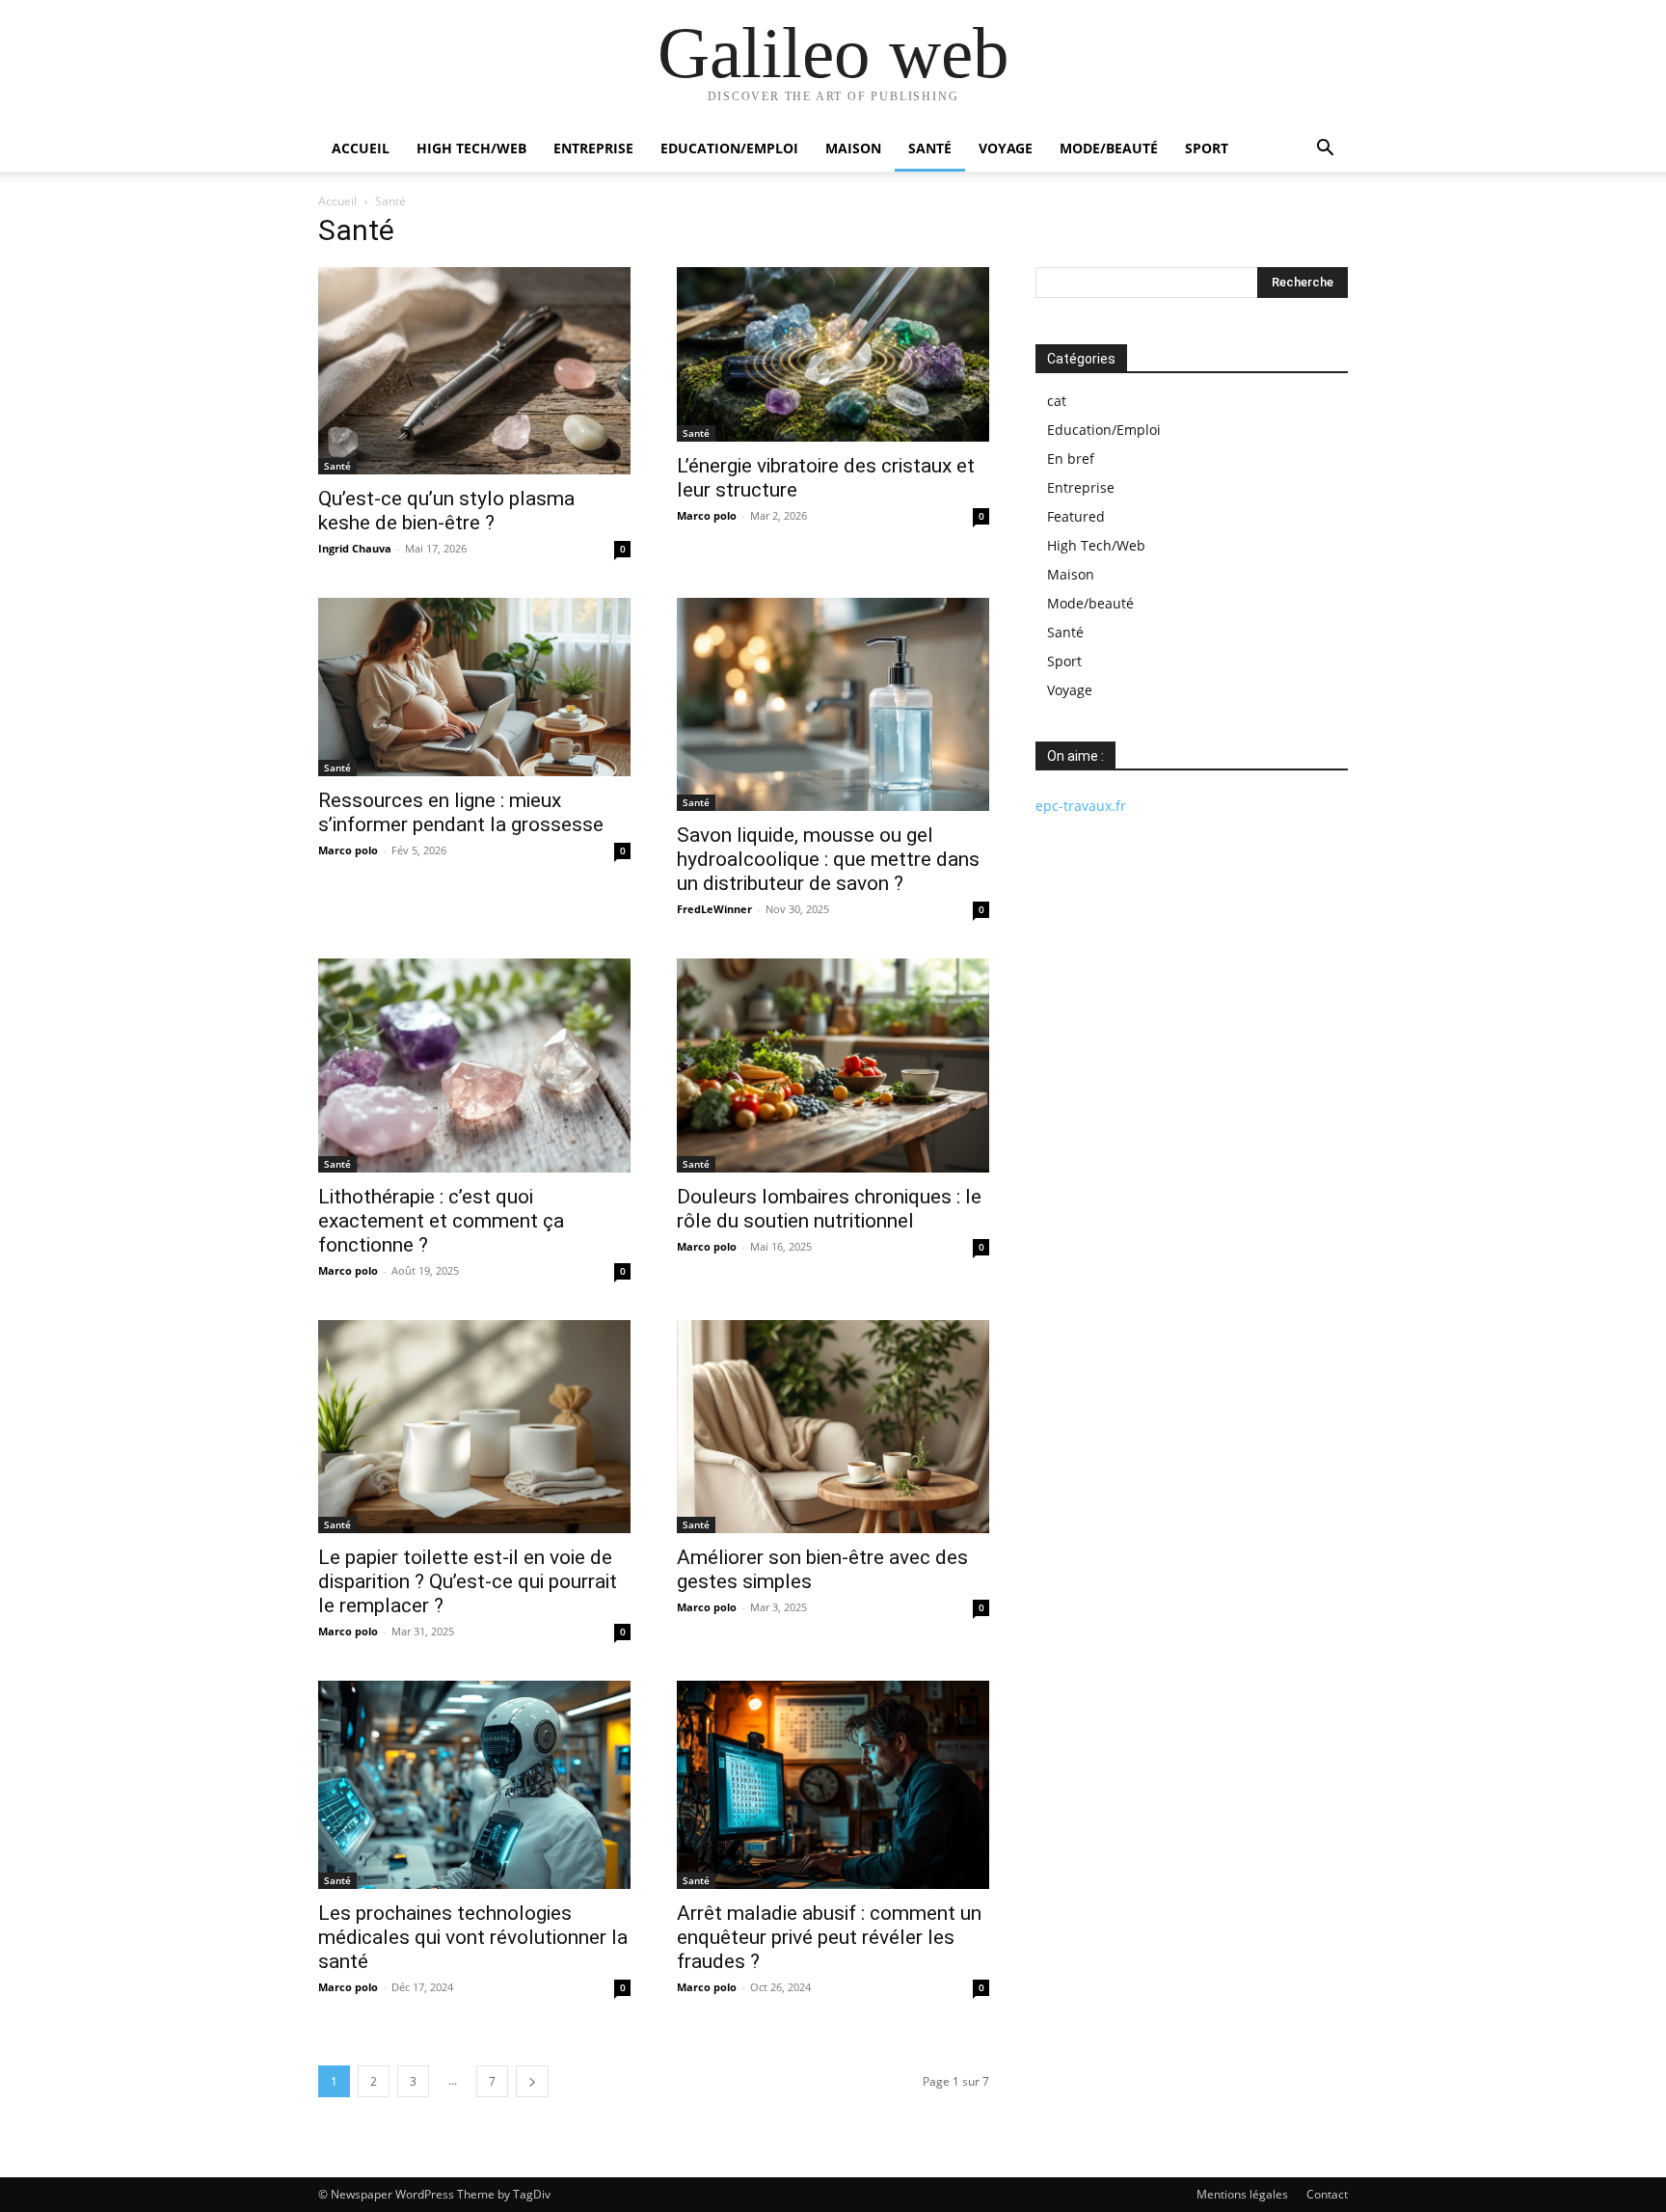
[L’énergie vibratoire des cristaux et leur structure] (833, 354)
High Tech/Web (471, 148)
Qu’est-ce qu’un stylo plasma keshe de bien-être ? (446, 511)
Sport (1207, 148)
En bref (1071, 459)
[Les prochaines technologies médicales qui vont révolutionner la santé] (474, 1785)
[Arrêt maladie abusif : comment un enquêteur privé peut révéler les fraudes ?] (833, 1785)
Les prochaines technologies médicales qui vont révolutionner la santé (473, 1937)
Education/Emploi (729, 148)
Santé (930, 148)
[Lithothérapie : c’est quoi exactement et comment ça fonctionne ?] (474, 1065)
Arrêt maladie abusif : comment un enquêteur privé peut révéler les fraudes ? (829, 1937)
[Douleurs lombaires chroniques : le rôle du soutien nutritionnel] (833, 1065)
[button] (1325, 150)
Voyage (1006, 148)
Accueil (361, 148)
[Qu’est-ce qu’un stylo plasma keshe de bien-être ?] (474, 371)
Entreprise (593, 148)
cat (1057, 401)
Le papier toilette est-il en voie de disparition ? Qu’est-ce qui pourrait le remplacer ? (468, 1581)
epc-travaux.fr (1081, 806)
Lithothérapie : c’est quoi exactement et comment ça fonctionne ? (441, 1221)
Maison (853, 148)
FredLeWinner (714, 909)
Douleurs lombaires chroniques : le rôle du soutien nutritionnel (829, 1209)
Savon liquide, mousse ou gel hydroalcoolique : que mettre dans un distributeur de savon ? (828, 859)
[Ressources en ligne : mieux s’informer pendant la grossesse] (474, 687)
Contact (1327, 2194)
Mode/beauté (1109, 148)
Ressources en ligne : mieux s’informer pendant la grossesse (461, 812)
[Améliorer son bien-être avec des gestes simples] (833, 1427)
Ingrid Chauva (355, 548)
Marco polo (707, 515)
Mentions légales (1242, 2194)
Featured (1076, 516)
